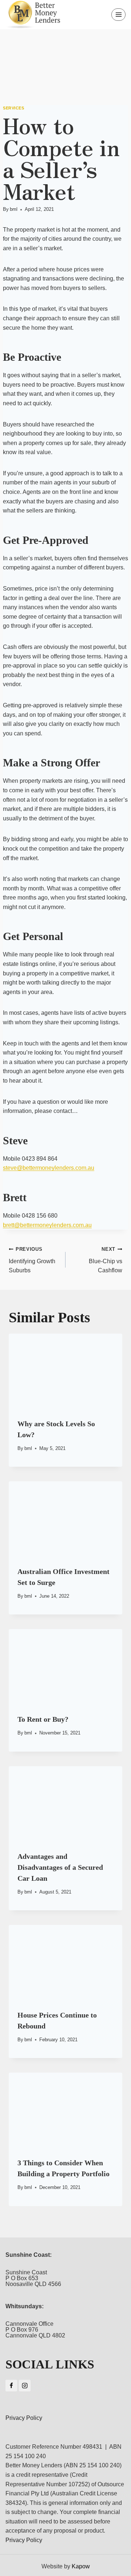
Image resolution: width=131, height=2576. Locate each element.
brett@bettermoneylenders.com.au (47, 1225)
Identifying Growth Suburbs (32, 1260)
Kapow (81, 2566)
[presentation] (65, 1372)
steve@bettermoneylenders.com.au (49, 1168)
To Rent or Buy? (43, 1719)
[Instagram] (25, 2386)
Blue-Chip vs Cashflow (106, 1260)
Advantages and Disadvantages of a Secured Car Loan (60, 1867)
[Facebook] (11, 2386)
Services (13, 108)
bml (14, 209)
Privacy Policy (24, 2418)
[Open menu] (118, 14)
